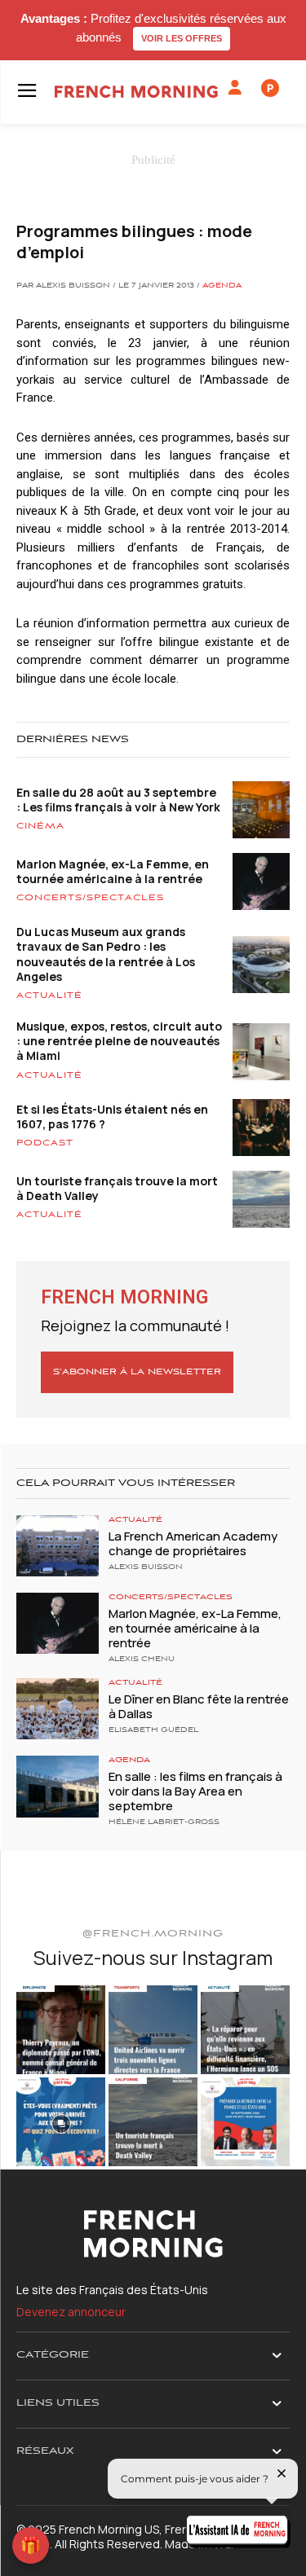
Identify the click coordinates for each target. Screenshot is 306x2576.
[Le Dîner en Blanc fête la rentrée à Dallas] (58, 1709)
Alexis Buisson (146, 1567)
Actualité (49, 996)
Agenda (222, 286)
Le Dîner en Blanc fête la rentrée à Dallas (199, 1706)
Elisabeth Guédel (153, 1730)
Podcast (45, 1143)
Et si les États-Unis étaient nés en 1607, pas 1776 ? (112, 1117)
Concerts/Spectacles (90, 898)
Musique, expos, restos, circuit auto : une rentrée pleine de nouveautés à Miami (119, 1041)
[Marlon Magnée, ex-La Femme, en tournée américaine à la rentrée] (58, 1623)
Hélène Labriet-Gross (164, 1822)
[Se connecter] (235, 88)
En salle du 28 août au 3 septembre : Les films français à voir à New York (118, 800)
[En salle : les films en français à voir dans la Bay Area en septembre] (58, 1786)
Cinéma (40, 826)
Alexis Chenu (142, 1659)
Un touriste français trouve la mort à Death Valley (117, 1188)
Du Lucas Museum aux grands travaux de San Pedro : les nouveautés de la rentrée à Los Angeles (106, 954)
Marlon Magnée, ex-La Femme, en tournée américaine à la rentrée (113, 871)
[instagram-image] (61, 2030)
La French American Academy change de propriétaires (193, 1543)
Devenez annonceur (71, 2312)
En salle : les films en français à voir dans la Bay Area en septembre (195, 1791)
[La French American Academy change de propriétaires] (58, 1546)
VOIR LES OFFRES (182, 38)
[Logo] (136, 92)
